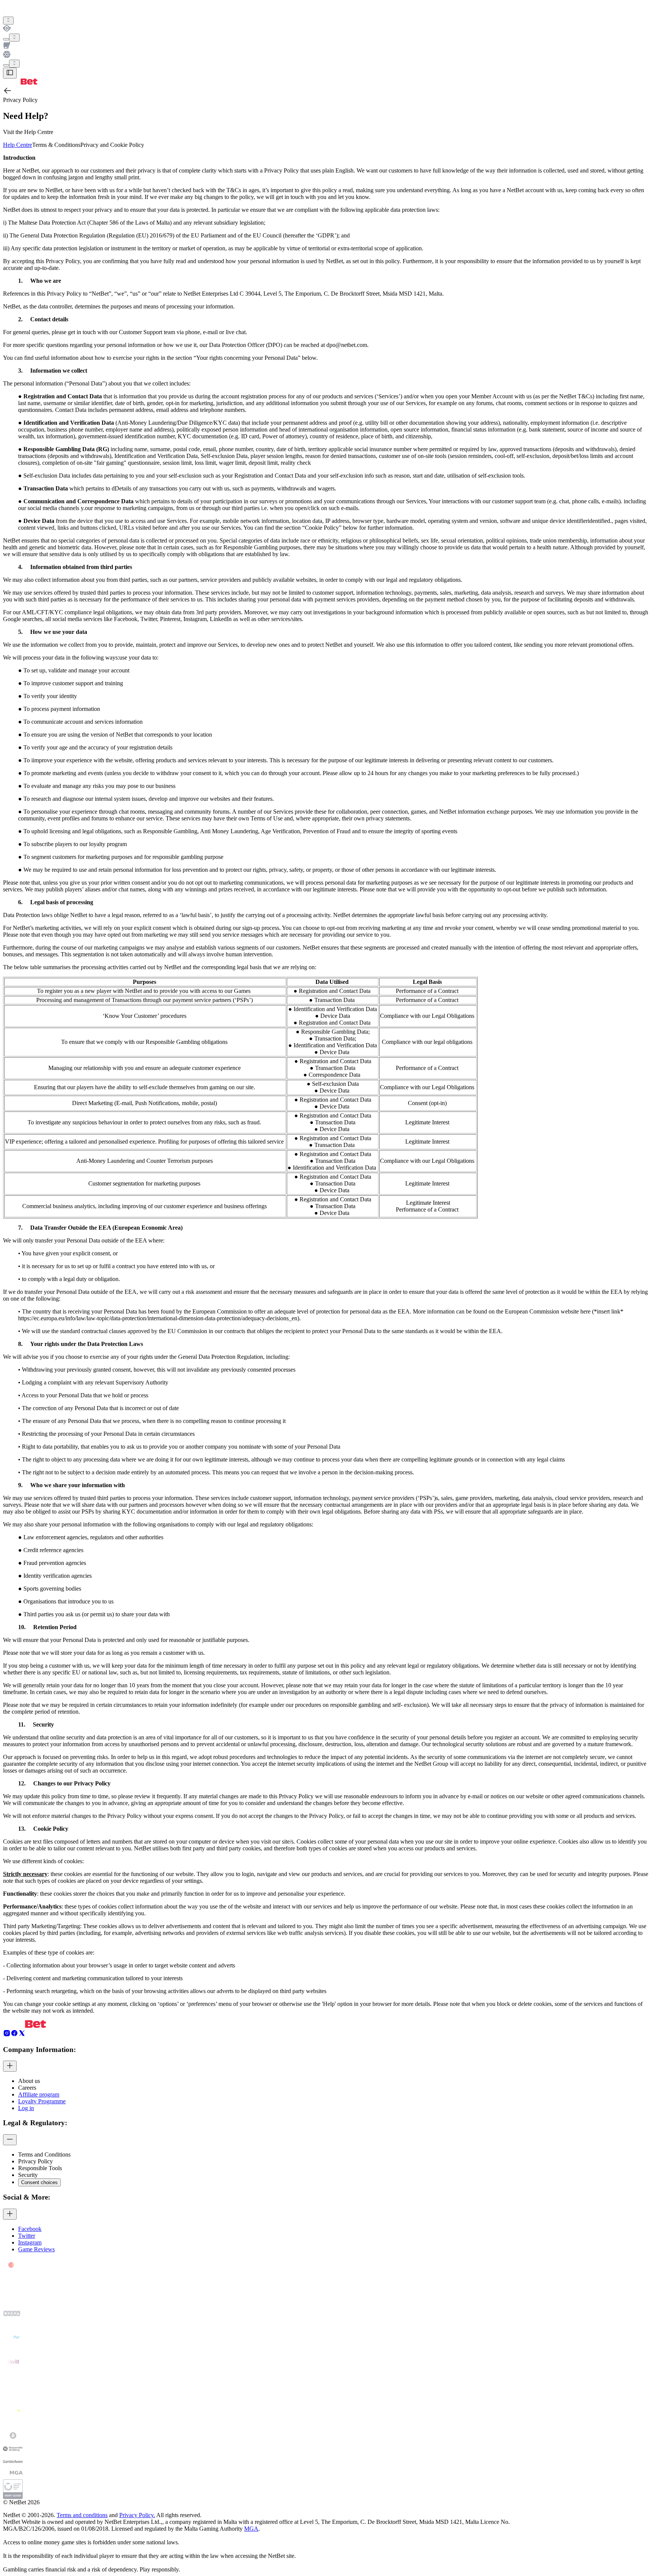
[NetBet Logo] (20, 82)
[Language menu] (6, 65)
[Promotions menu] (8, 21)
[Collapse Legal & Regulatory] (10, 2140)
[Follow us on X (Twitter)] (22, 2035)
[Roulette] (326, 55)
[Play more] (14, 38)
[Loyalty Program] (326, 29)
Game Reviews (36, 2249)
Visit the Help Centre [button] (28, 132)
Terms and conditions (82, 2515)
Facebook (30, 2229)
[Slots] (326, 46)
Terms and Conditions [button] (44, 2154)
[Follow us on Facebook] (14, 2035)
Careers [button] (27, 2088)
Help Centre (18, 145)
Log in (26, 2108)
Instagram (30, 2242)
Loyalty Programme (42, 2101)
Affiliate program (39, 2094)
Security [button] (28, 2175)
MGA (251, 2529)
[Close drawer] (10, 73)
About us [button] (29, 2081)
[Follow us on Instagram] (7, 2035)
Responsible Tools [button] (40, 2168)
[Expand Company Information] (10, 2066)
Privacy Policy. (137, 2515)
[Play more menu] (6, 39)
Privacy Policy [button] (35, 2161)
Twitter (27, 2236)
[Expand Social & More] (10, 2214)
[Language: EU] (14, 64)
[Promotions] (8, 21)
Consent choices (39, 2182)
